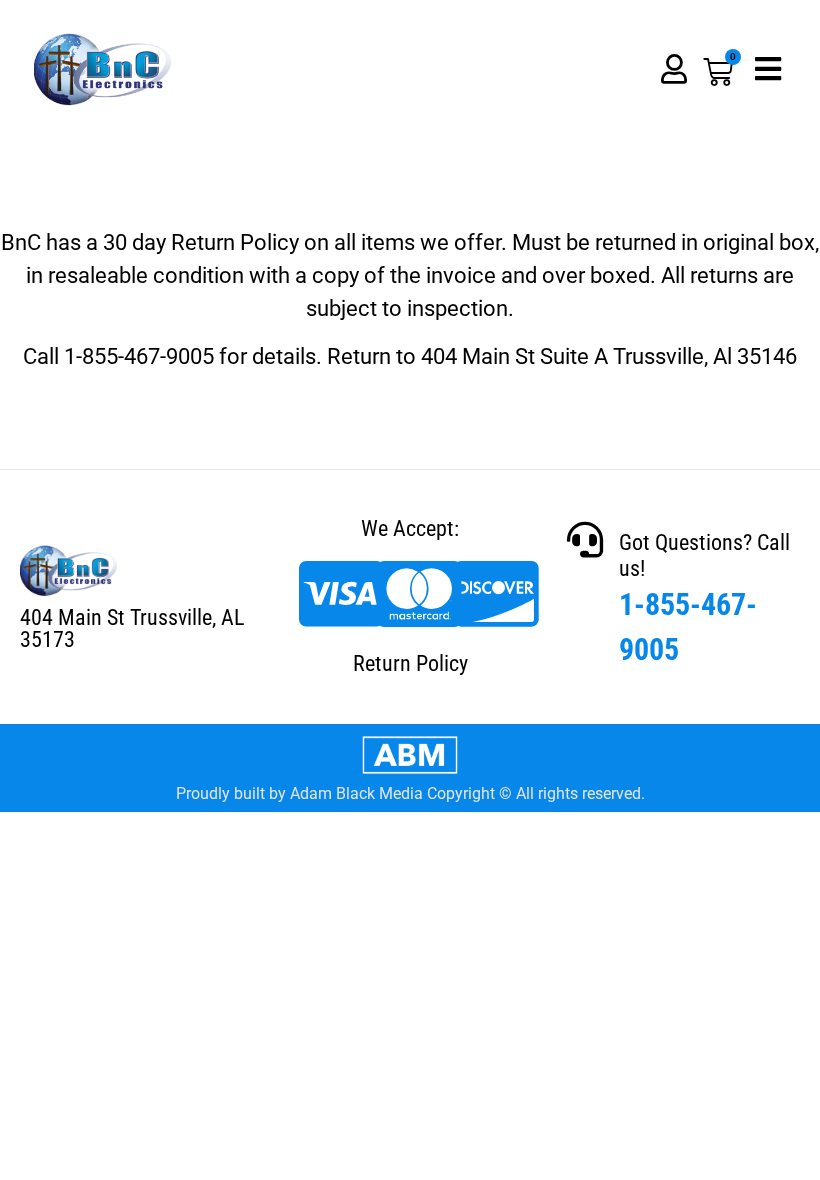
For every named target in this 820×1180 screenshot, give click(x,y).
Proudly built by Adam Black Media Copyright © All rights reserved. (410, 793)
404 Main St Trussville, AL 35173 (132, 628)
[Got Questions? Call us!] (585, 540)
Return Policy (410, 663)
